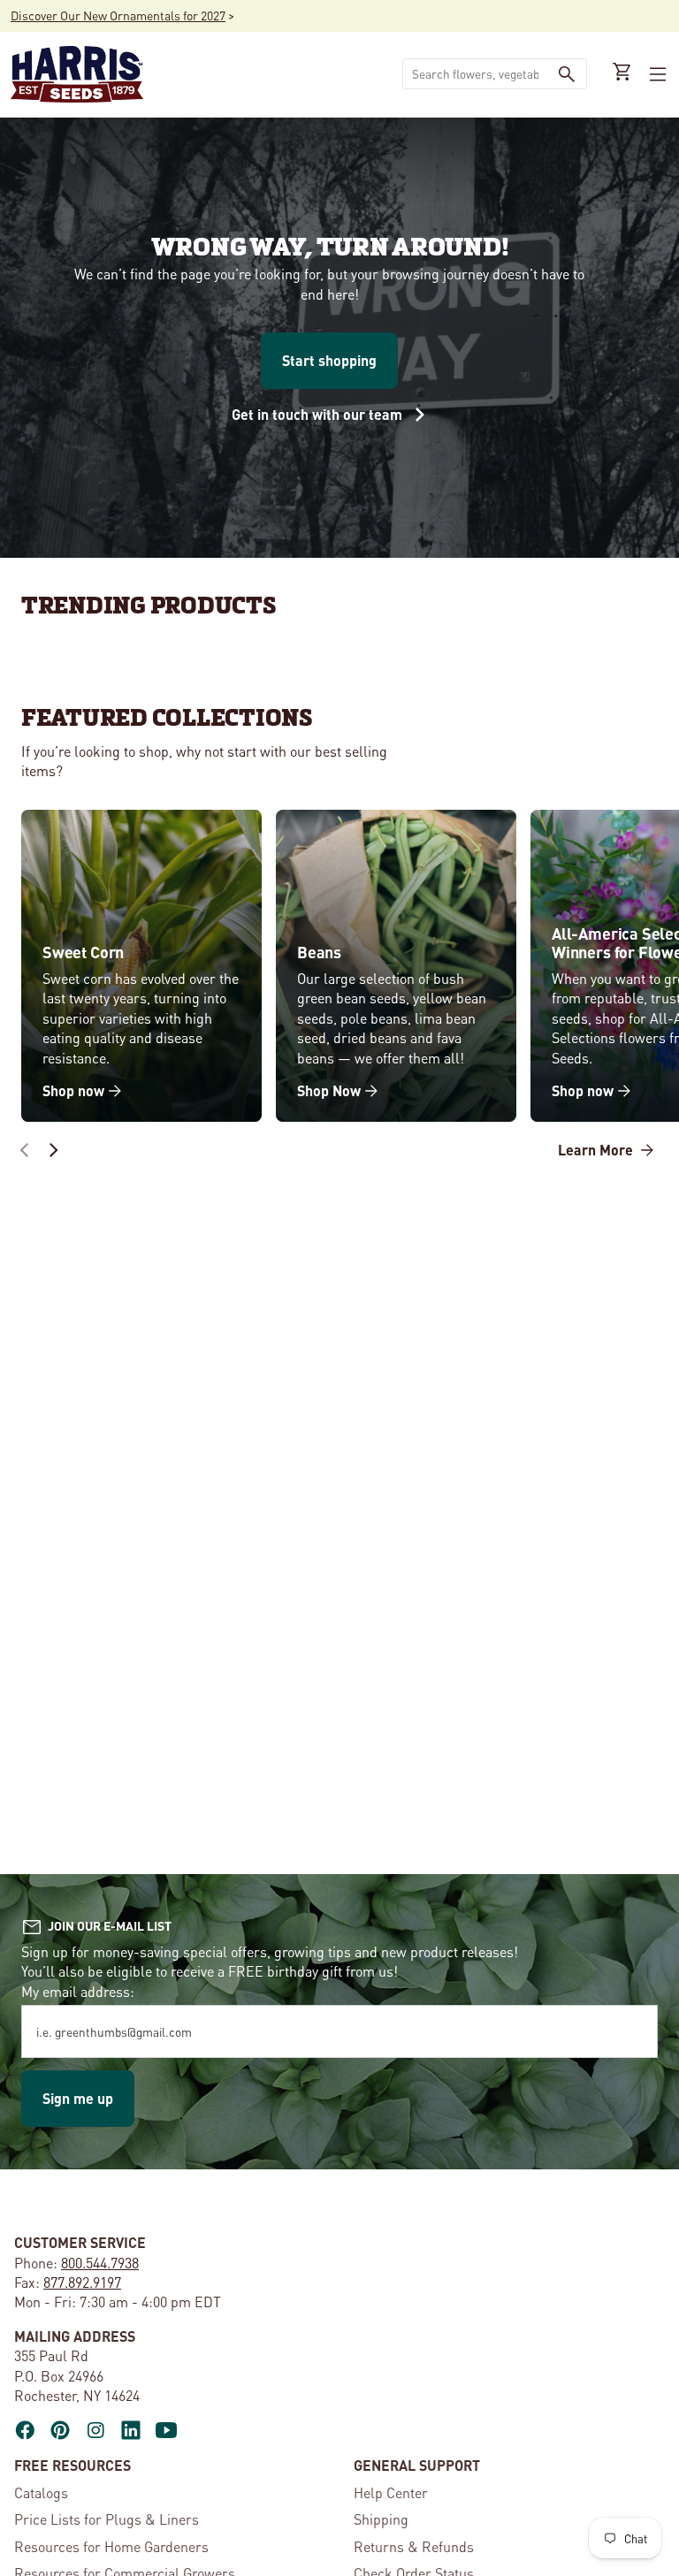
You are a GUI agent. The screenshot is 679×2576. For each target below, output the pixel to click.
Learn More (597, 1150)
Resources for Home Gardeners (111, 2546)
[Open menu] (656, 74)
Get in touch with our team (319, 414)
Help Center (391, 2492)
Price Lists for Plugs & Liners (107, 2519)
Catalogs (41, 2492)
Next (53, 1150)
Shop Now (329, 1090)
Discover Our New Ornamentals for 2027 (118, 15)
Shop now (73, 1090)
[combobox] (475, 74)
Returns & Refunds (414, 2546)
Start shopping (329, 360)
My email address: (78, 1991)
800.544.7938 (100, 2263)
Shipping (381, 2519)
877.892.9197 (82, 2282)
